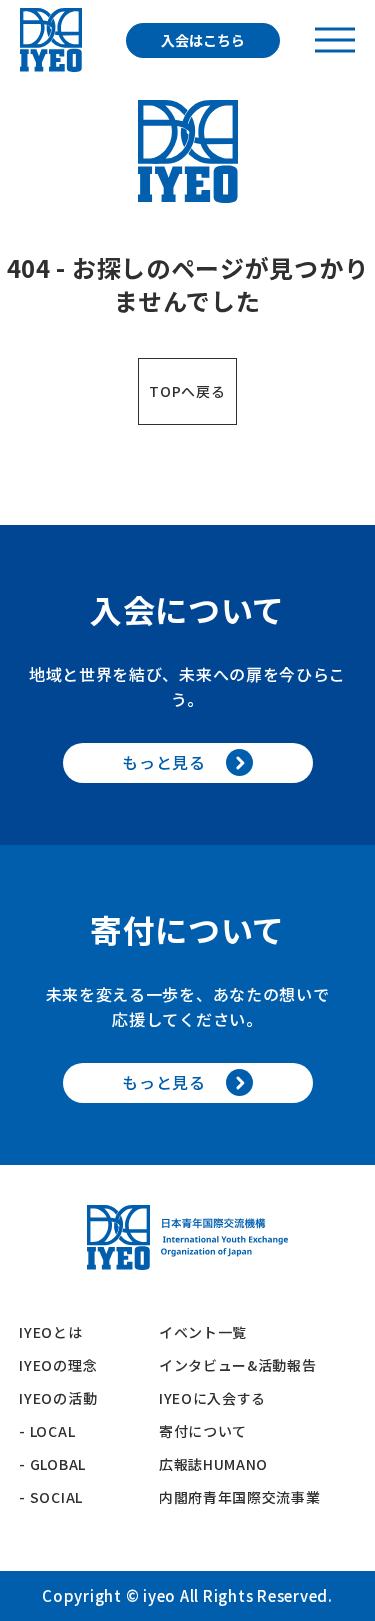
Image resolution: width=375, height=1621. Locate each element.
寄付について (210, 1431)
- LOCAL (47, 1431)
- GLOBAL (52, 1464)
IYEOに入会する (220, 1398)
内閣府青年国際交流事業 (240, 1497)
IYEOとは (50, 1332)
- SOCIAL (51, 1497)
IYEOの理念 (58, 1365)
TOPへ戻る (187, 391)
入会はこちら (203, 40)
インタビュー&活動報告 (238, 1365)
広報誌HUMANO (213, 1464)
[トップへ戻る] (51, 40)
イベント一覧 (203, 1332)
